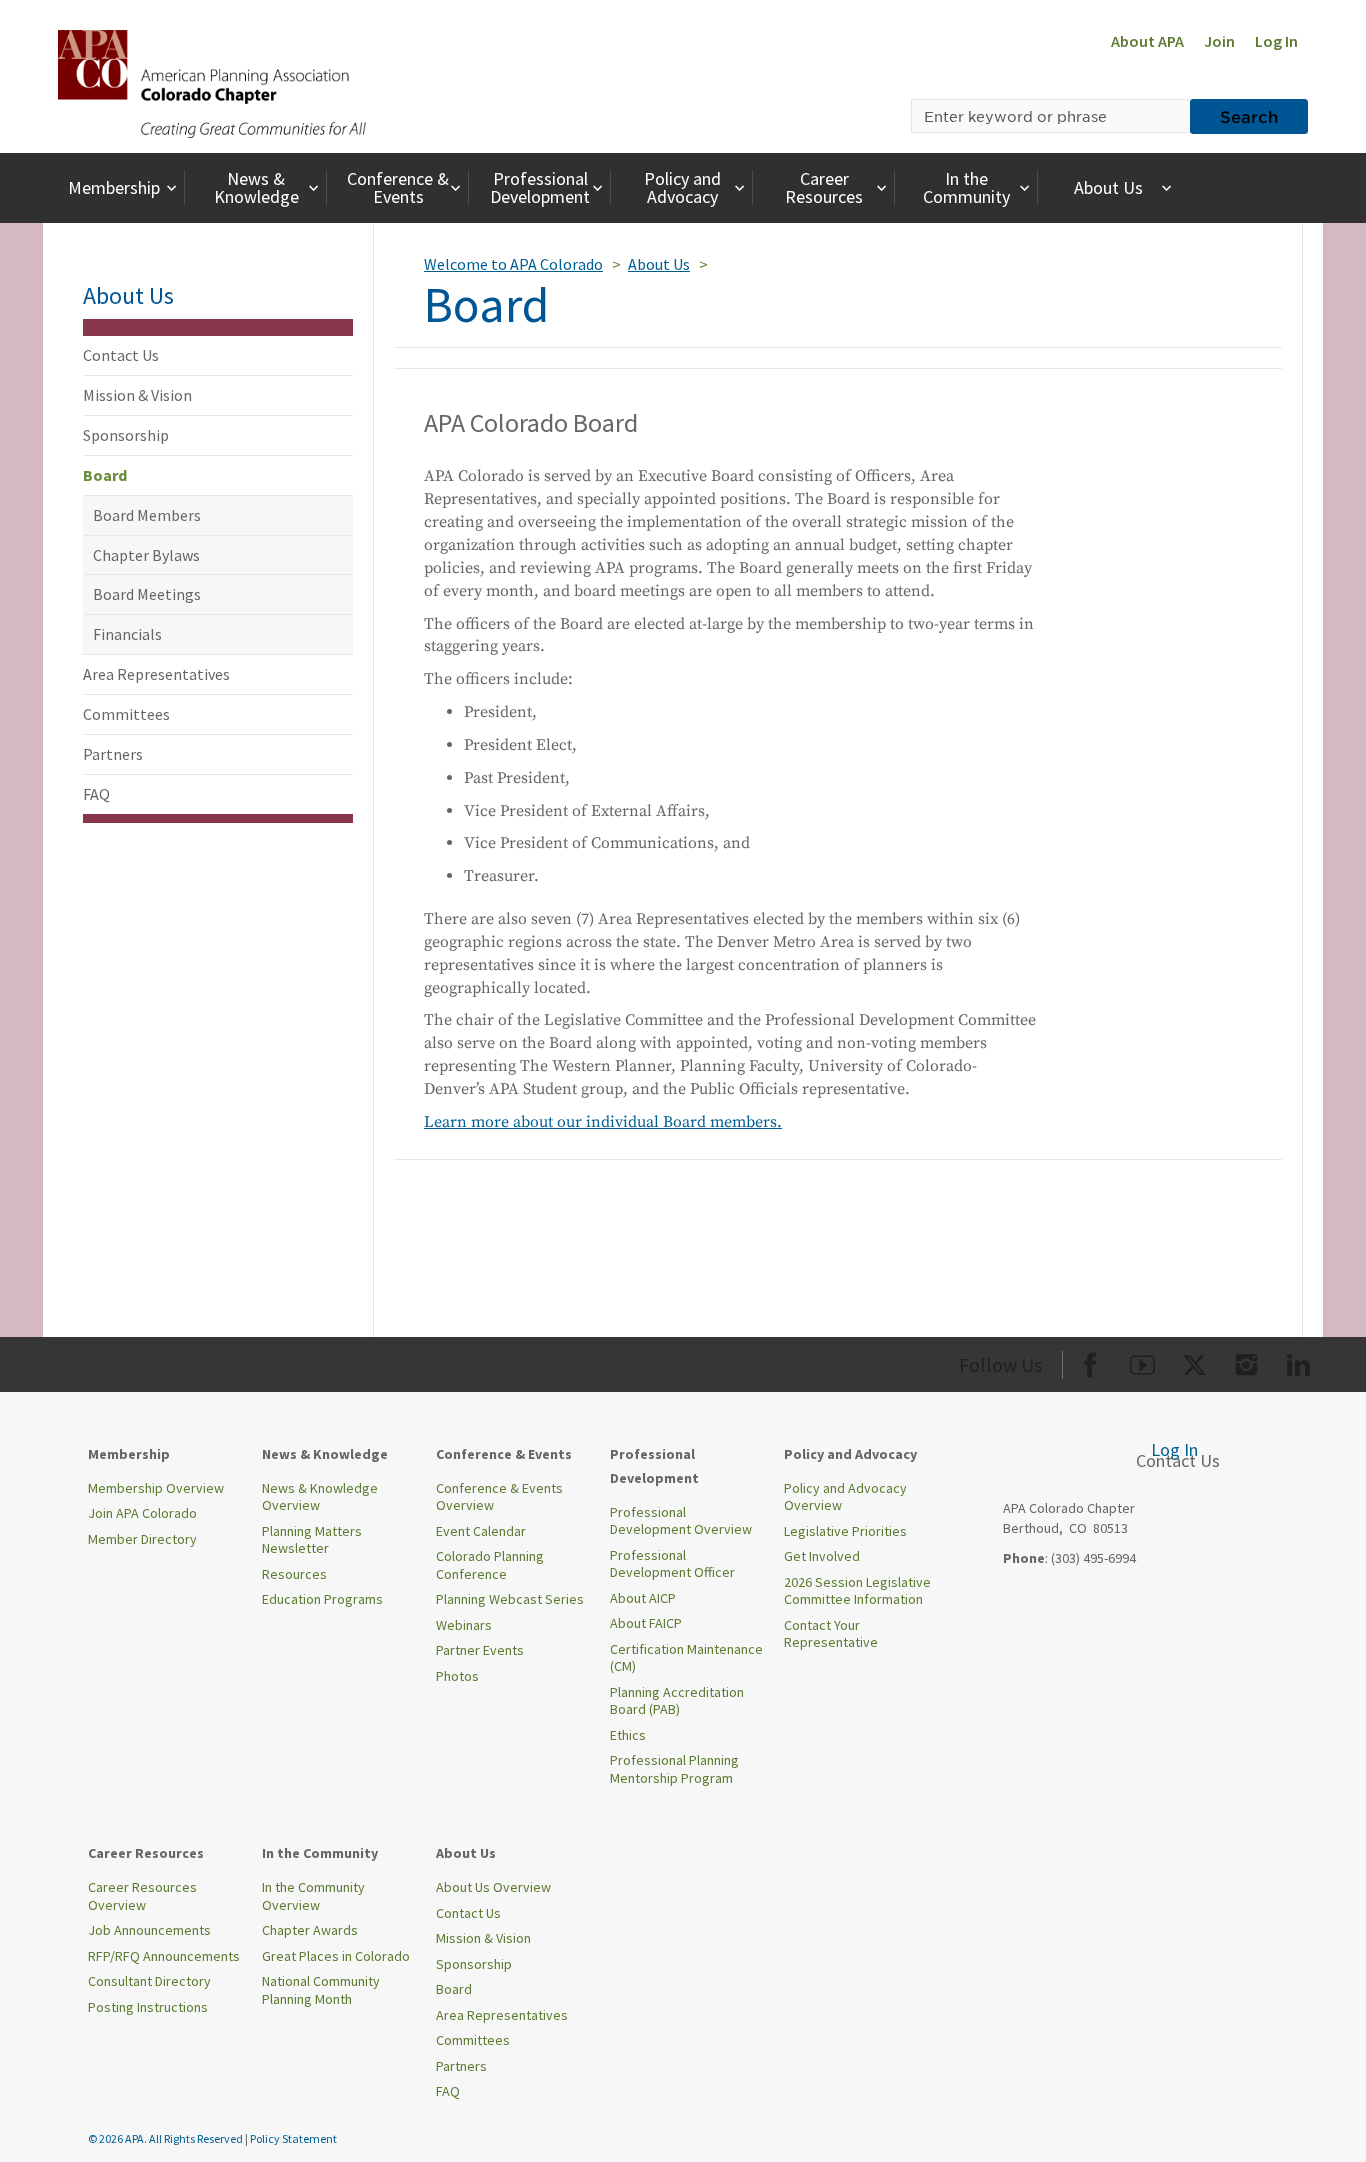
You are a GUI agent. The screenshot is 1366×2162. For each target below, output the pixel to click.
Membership (114, 187)
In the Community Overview (313, 1896)
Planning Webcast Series (510, 1599)
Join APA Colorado (142, 1513)
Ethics (628, 1735)
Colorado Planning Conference (490, 1565)
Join (1219, 41)
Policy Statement (293, 2138)
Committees (126, 714)
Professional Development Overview (681, 1521)
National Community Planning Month (321, 1990)
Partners (113, 754)
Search (1249, 116)
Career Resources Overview (142, 1896)
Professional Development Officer (672, 1564)
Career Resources (824, 187)
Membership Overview (156, 1488)
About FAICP (646, 1623)
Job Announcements (149, 1930)
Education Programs (322, 1599)
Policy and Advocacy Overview (845, 1497)
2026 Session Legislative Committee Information (857, 1591)
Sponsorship (126, 435)
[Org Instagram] (1246, 1361)
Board (105, 475)
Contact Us (121, 355)
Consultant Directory (149, 1981)
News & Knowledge (256, 187)
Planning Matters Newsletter (312, 1540)
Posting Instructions (148, 2007)
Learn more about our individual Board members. (603, 1122)
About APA (1147, 41)
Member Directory (142, 1539)
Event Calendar (481, 1531)
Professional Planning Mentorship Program (674, 1769)
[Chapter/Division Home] (212, 82)
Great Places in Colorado (336, 1956)
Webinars (464, 1625)
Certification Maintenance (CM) (686, 1658)
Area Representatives (156, 674)
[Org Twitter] (1194, 1361)
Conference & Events (398, 187)
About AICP (643, 1598)
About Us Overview (493, 1887)
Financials (127, 634)
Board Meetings (147, 594)
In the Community (966, 187)
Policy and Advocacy (682, 187)
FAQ (96, 794)
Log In (1276, 41)
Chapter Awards (310, 1930)
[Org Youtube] (1142, 1361)
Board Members (147, 515)
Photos (457, 1676)
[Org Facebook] (1090, 1361)
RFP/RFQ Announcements (164, 1956)
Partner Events (480, 1650)
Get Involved (822, 1556)
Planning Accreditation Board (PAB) (677, 1701)
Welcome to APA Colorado (513, 264)
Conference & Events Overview (499, 1497)
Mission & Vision (137, 395)
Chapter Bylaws (146, 555)
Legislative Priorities (845, 1531)
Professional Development (540, 187)
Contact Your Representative (831, 1634)
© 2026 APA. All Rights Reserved (166, 2138)
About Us (1108, 187)
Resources (294, 1574)
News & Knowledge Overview (320, 1497)
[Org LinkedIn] (1298, 1361)
